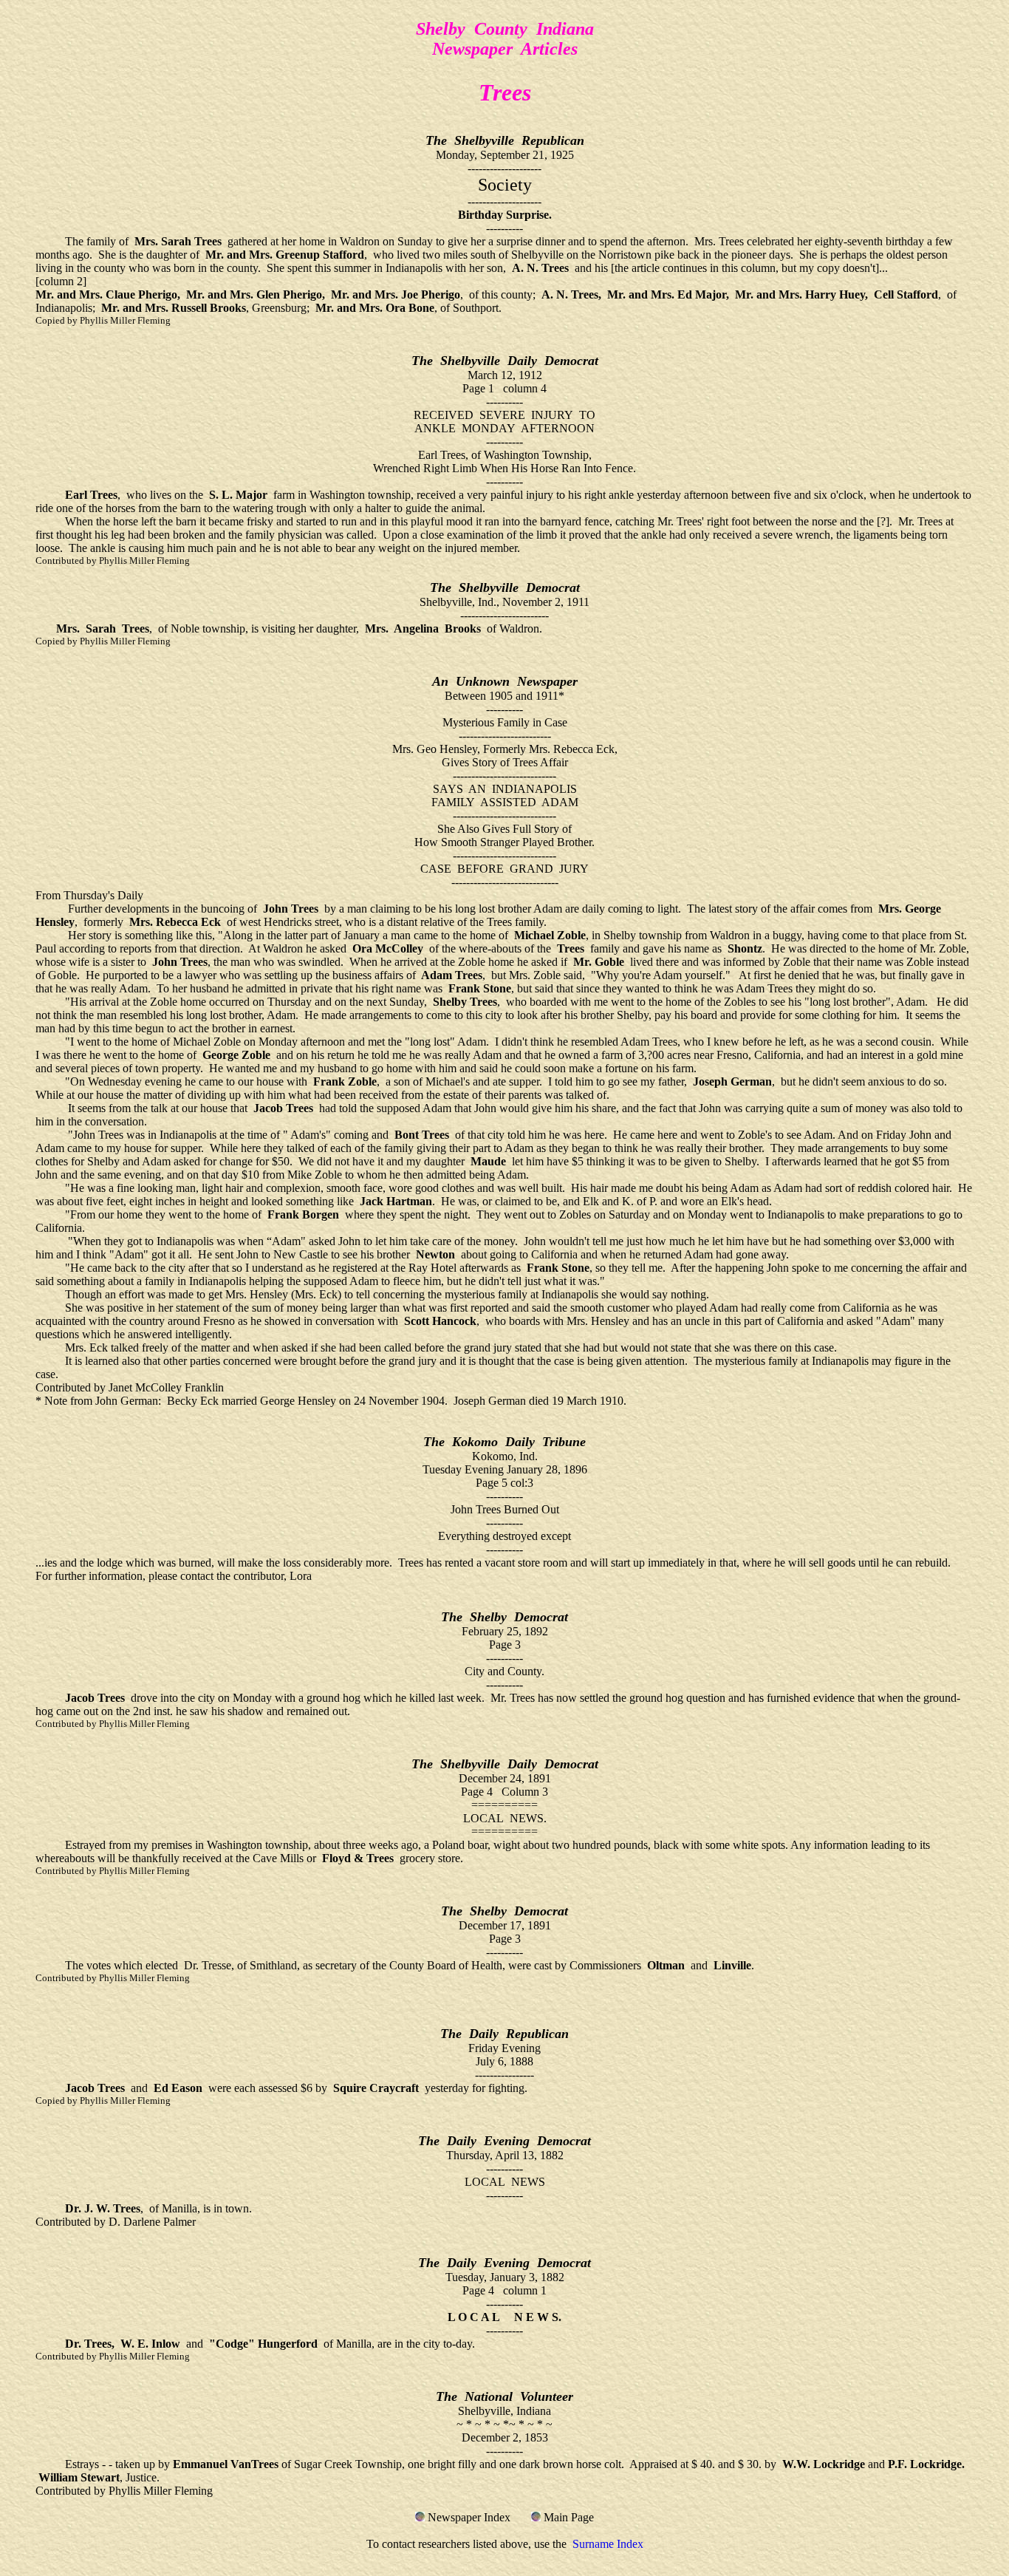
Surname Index (608, 2544)
